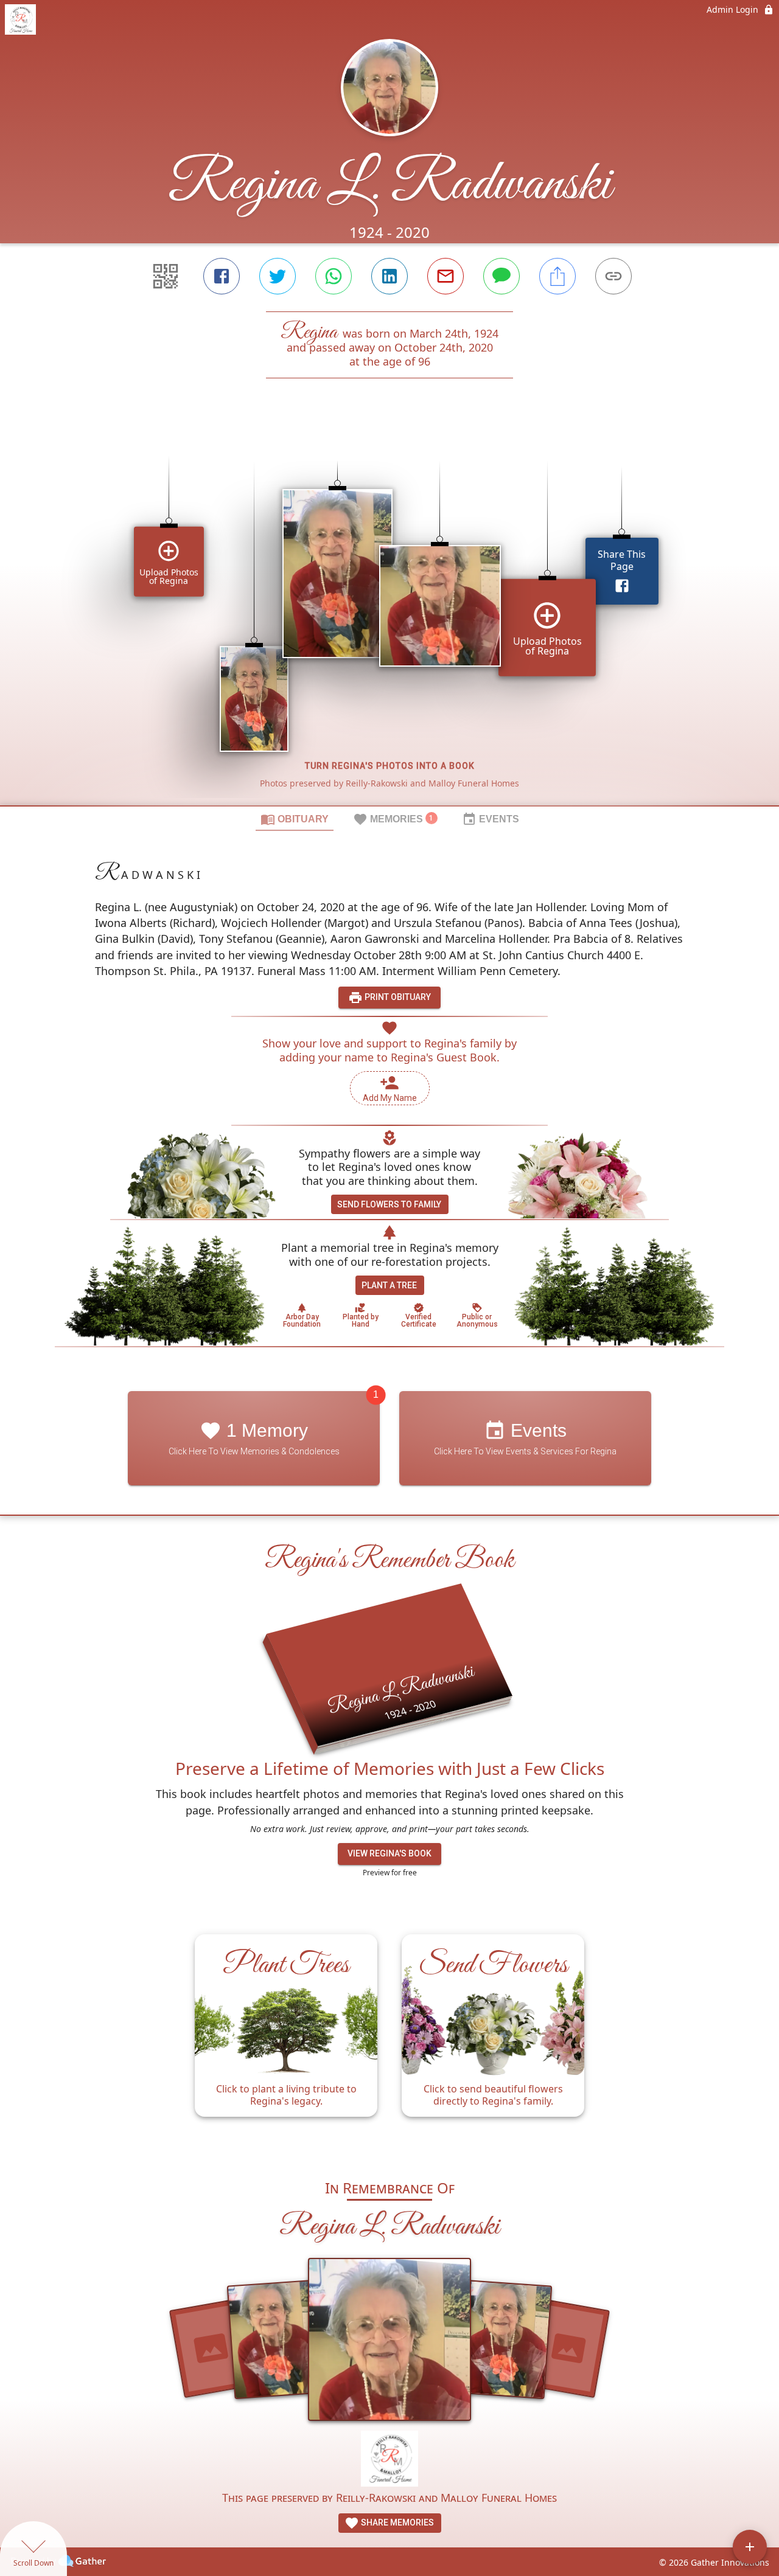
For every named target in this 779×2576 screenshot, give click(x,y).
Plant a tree (389, 1285)
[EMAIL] (445, 276)
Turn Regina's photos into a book (390, 766)
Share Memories (396, 2522)
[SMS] (501, 276)
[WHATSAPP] (334, 276)
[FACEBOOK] (222, 276)
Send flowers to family (389, 1204)
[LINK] (613, 276)
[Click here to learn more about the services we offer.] (390, 2460)
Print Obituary (397, 997)
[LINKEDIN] (389, 276)
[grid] (389, 613)
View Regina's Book (389, 1853)
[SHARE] (557, 276)
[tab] (295, 819)
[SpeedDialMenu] (750, 2547)
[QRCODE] (166, 276)
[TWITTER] (278, 276)
